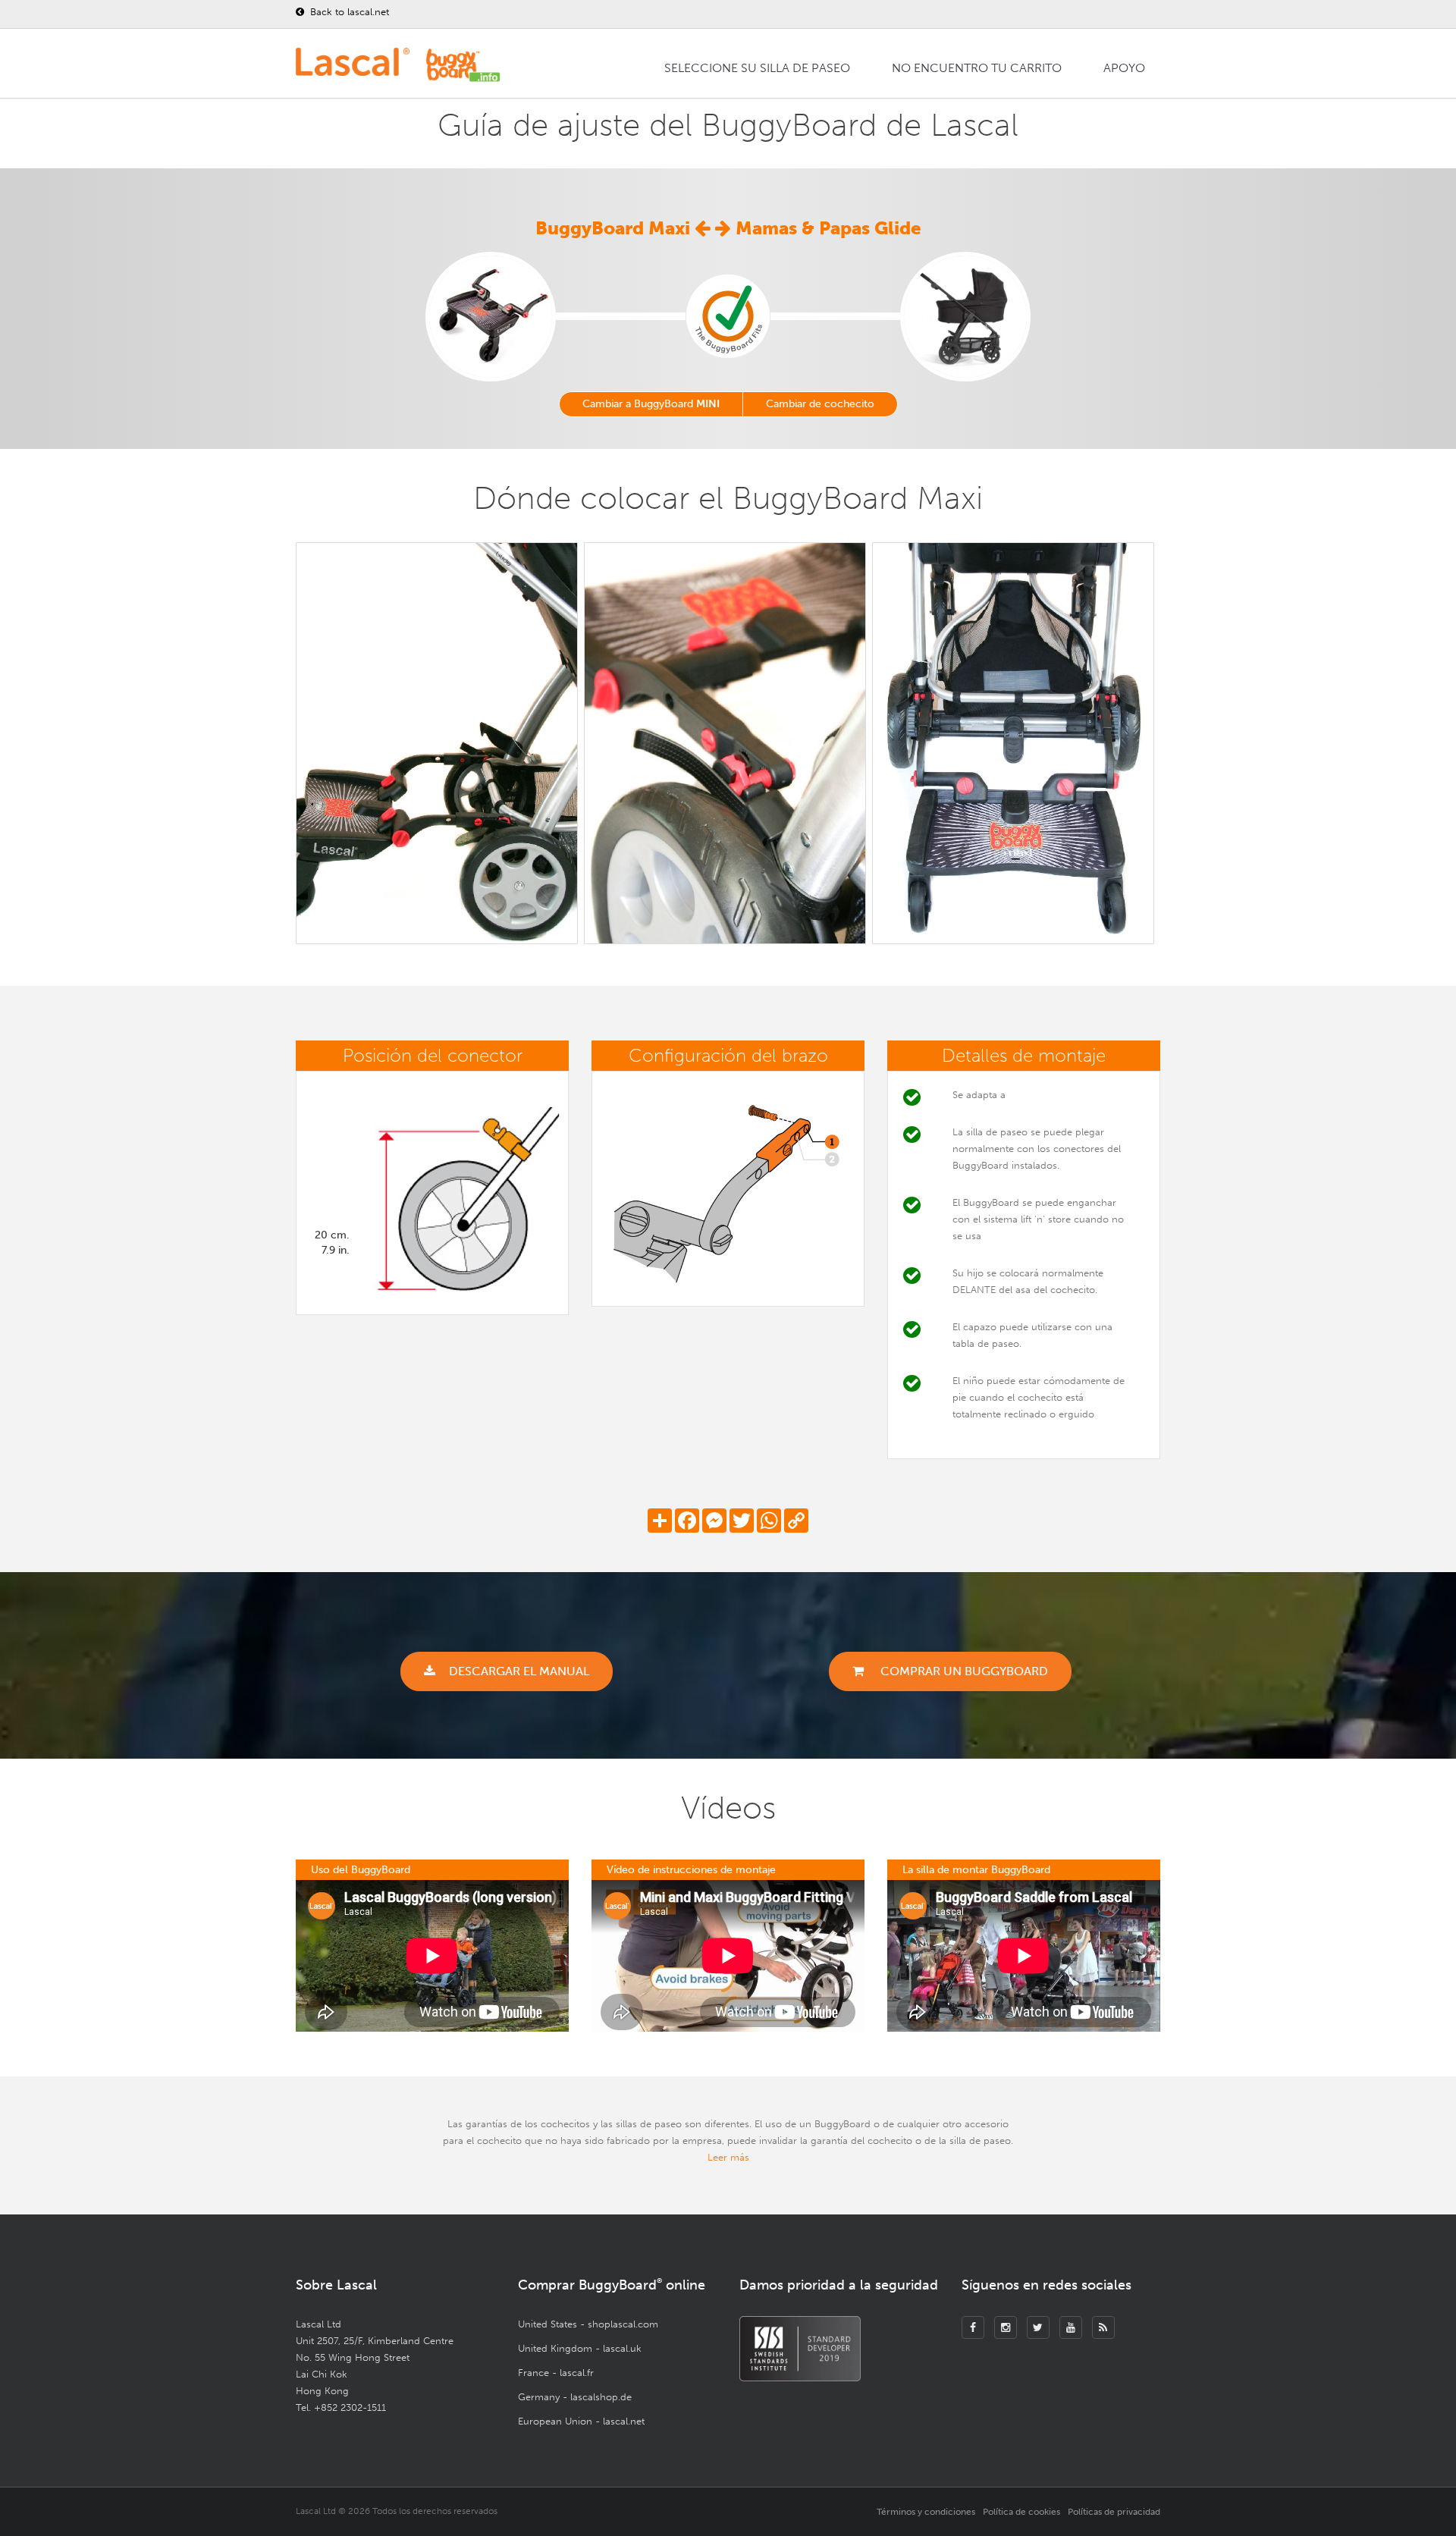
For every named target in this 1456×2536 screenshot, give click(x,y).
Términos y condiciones (926, 2512)
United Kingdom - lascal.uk (580, 2348)
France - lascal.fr (556, 2373)
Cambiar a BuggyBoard (651, 404)
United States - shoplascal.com (588, 2324)
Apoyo (1124, 68)
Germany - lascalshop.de (575, 2397)
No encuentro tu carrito (977, 68)
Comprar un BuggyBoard (963, 1671)
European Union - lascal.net (581, 2421)
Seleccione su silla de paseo (757, 68)
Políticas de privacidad (1114, 2512)
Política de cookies (1021, 2512)
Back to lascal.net (348, 12)
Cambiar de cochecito (820, 404)
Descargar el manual (519, 1671)
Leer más (728, 2157)
